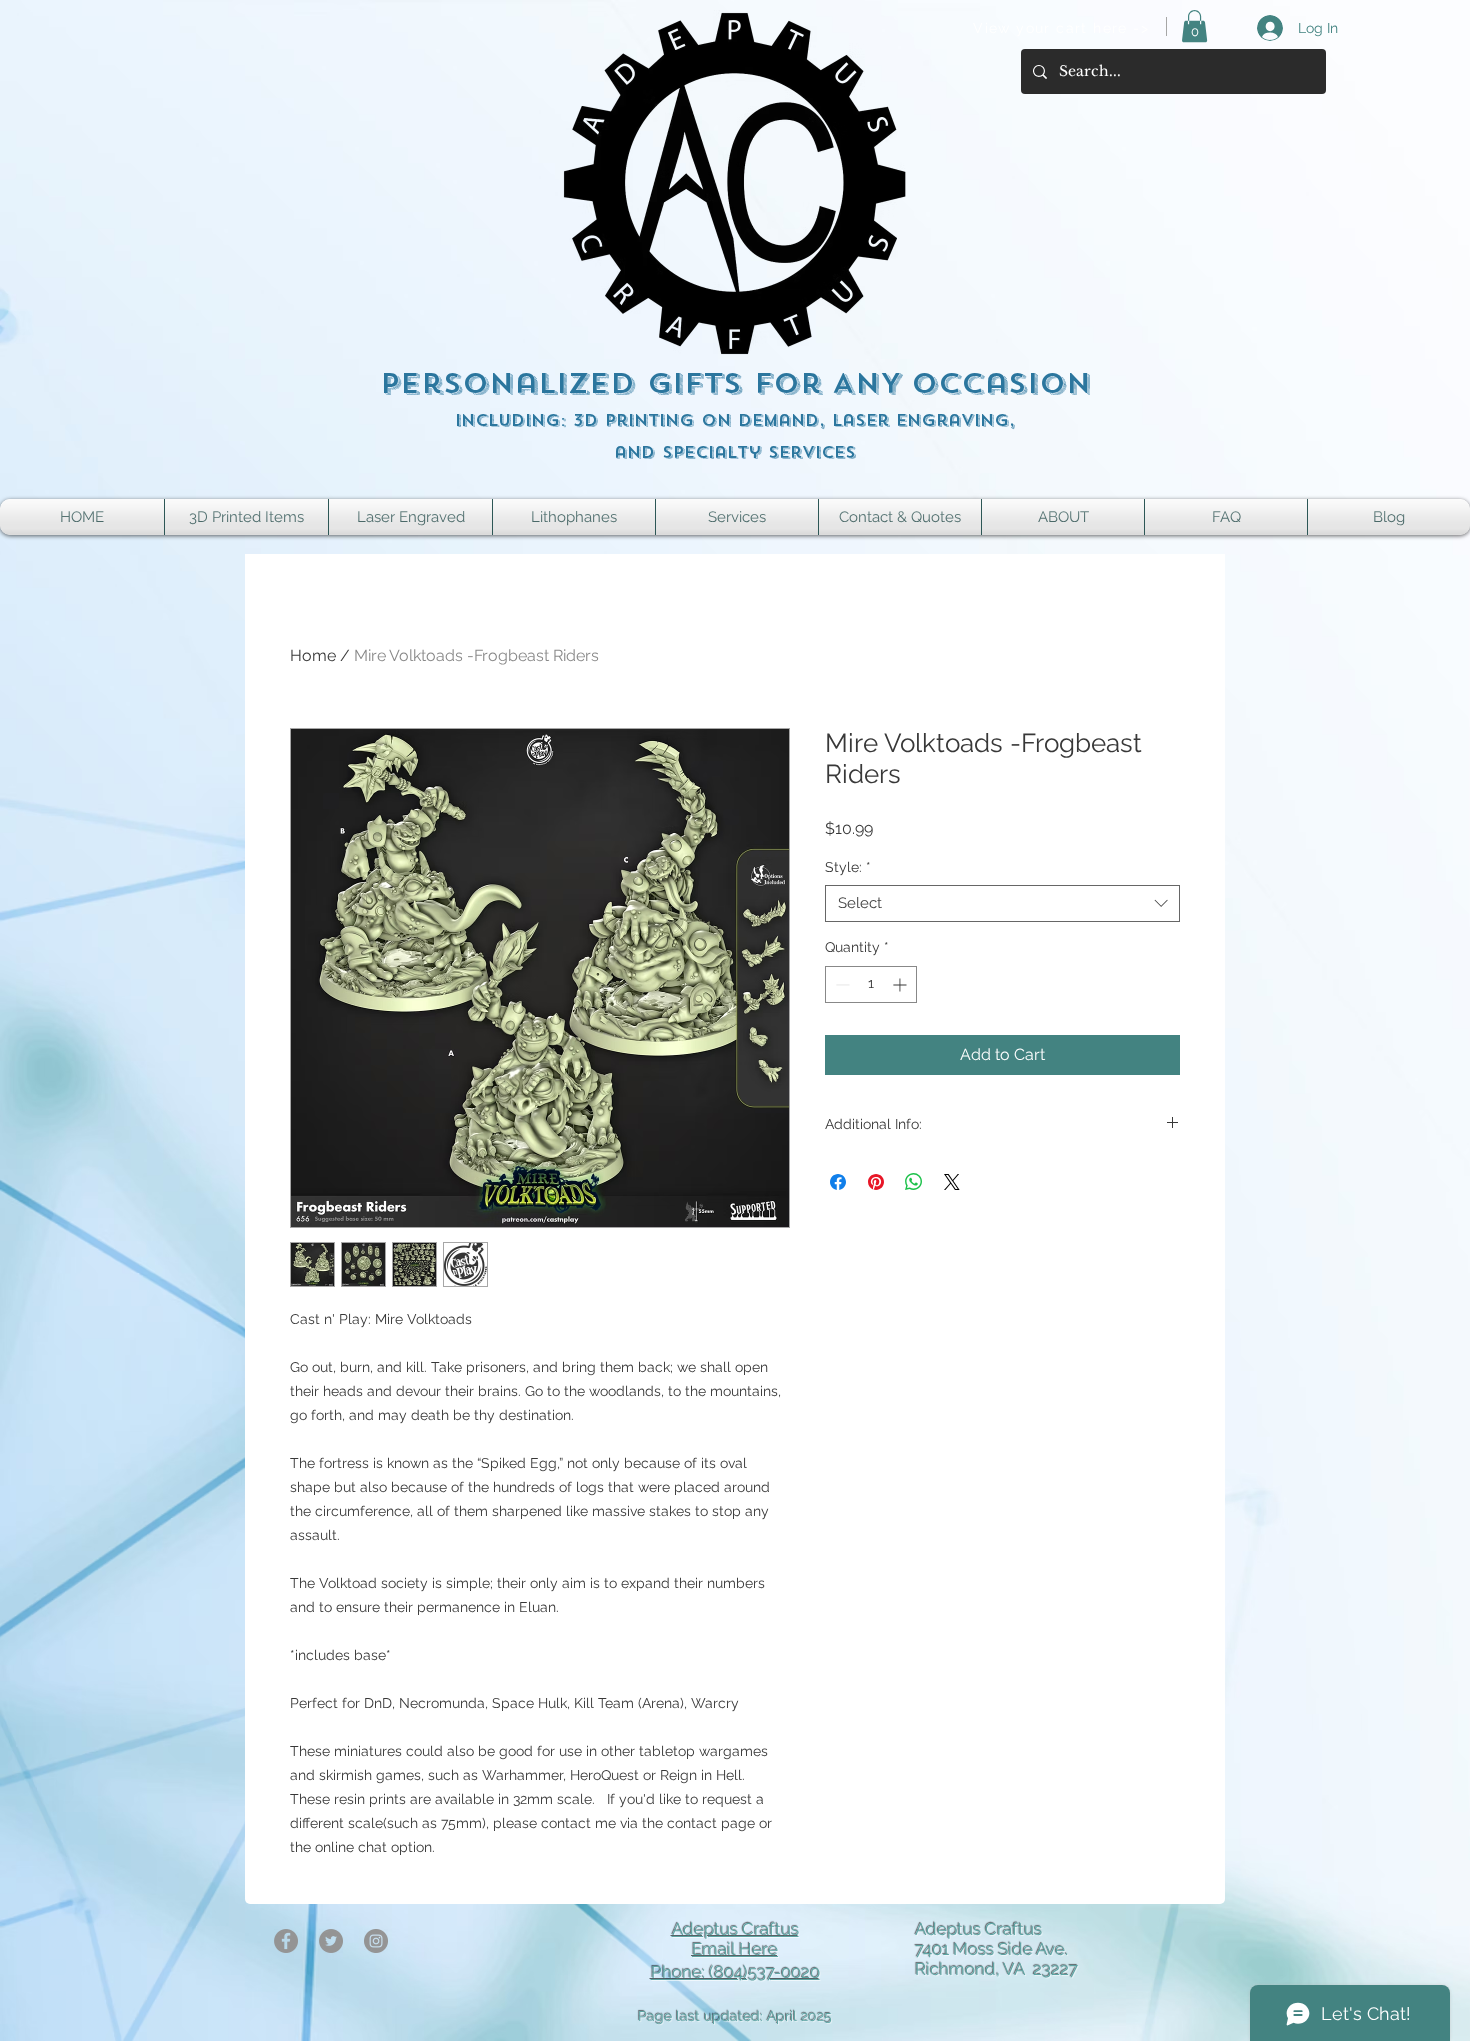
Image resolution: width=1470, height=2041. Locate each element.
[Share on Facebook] (838, 1182)
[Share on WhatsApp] (914, 1182)
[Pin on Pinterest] (876, 1182)
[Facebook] (286, 1941)
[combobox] (1002, 904)
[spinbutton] (871, 984)
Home (313, 655)
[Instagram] (376, 1941)
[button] (1194, 26)
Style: (848, 867)
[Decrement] (840, 984)
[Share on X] (952, 1182)
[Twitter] (331, 1941)
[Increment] (901, 984)
